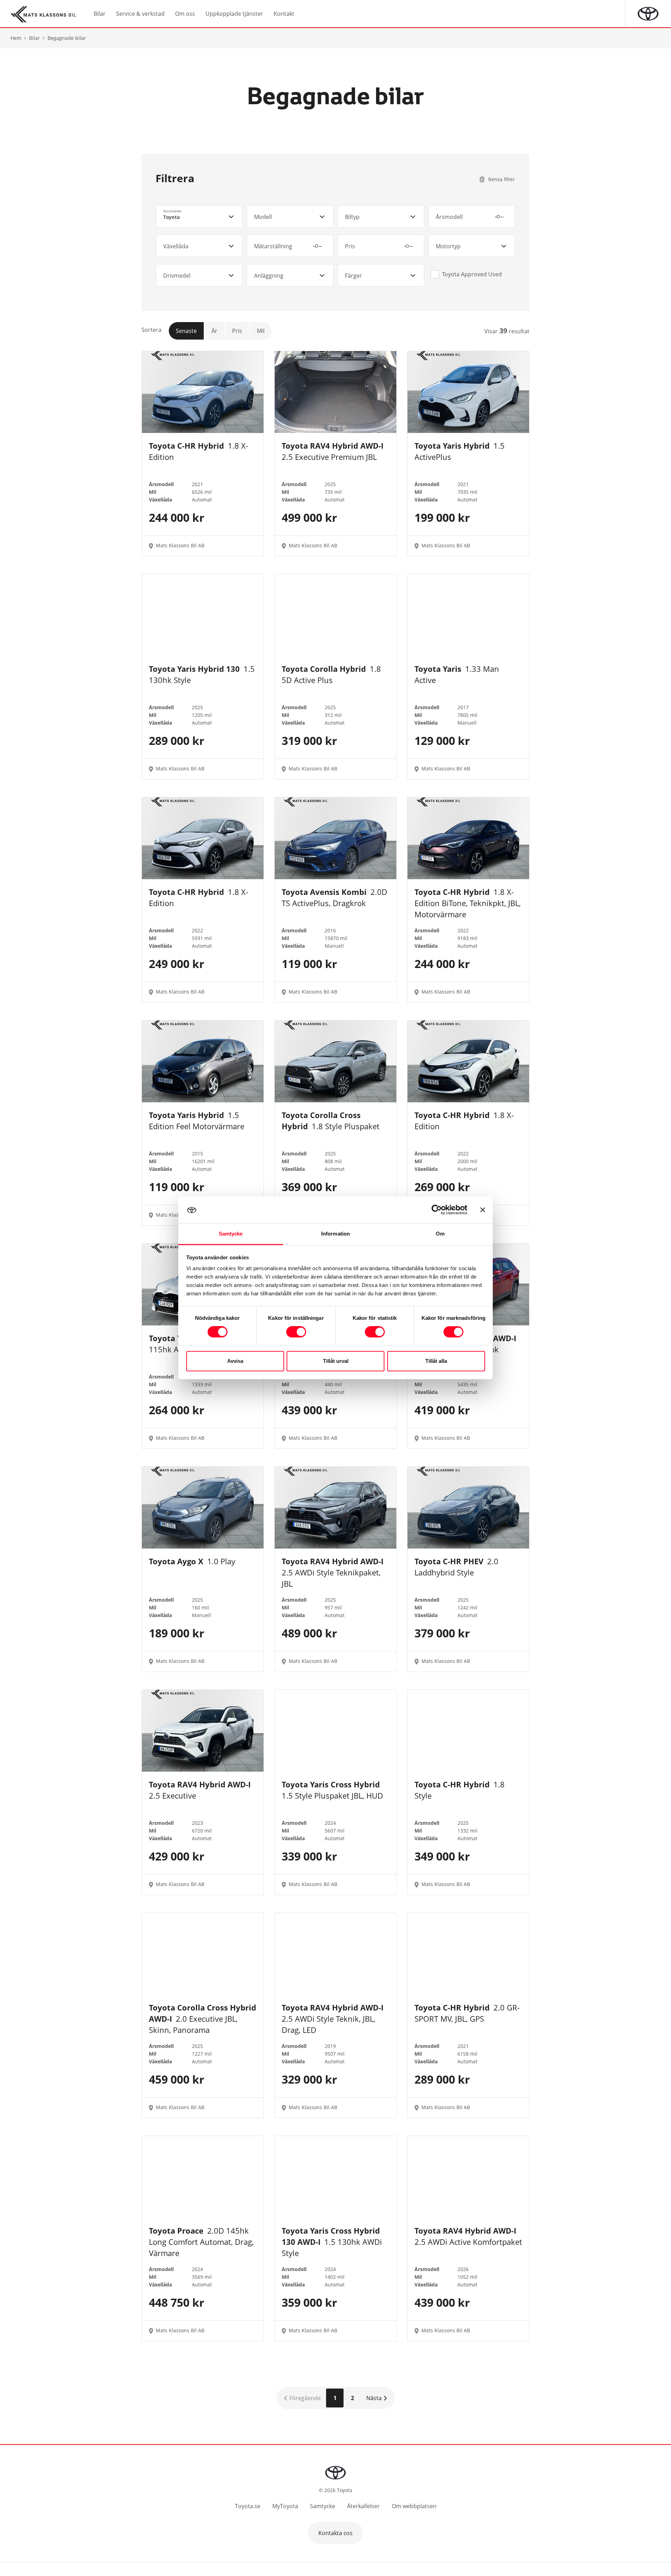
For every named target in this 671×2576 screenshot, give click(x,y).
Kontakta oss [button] (335, 2533)
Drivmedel (177, 276)
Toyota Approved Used (472, 274)
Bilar (34, 38)
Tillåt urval (336, 1361)
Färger (353, 276)
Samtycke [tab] (231, 1234)
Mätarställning (273, 246)
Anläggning (269, 276)
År (214, 331)
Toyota (171, 217)
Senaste (186, 331)
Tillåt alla (436, 1361)
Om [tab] (440, 1234)
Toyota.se (248, 2506)
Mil (261, 331)
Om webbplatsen (414, 2506)
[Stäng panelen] (483, 1210)
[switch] (296, 1332)
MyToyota (285, 2506)
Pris (350, 246)
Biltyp (352, 217)
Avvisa (235, 1361)
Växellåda (176, 246)
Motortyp (448, 246)
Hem (16, 38)
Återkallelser (363, 2506)
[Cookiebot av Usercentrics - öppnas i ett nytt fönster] (437, 1210)
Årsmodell (449, 217)
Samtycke (323, 2506)
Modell (263, 217)
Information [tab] (335, 1234)
